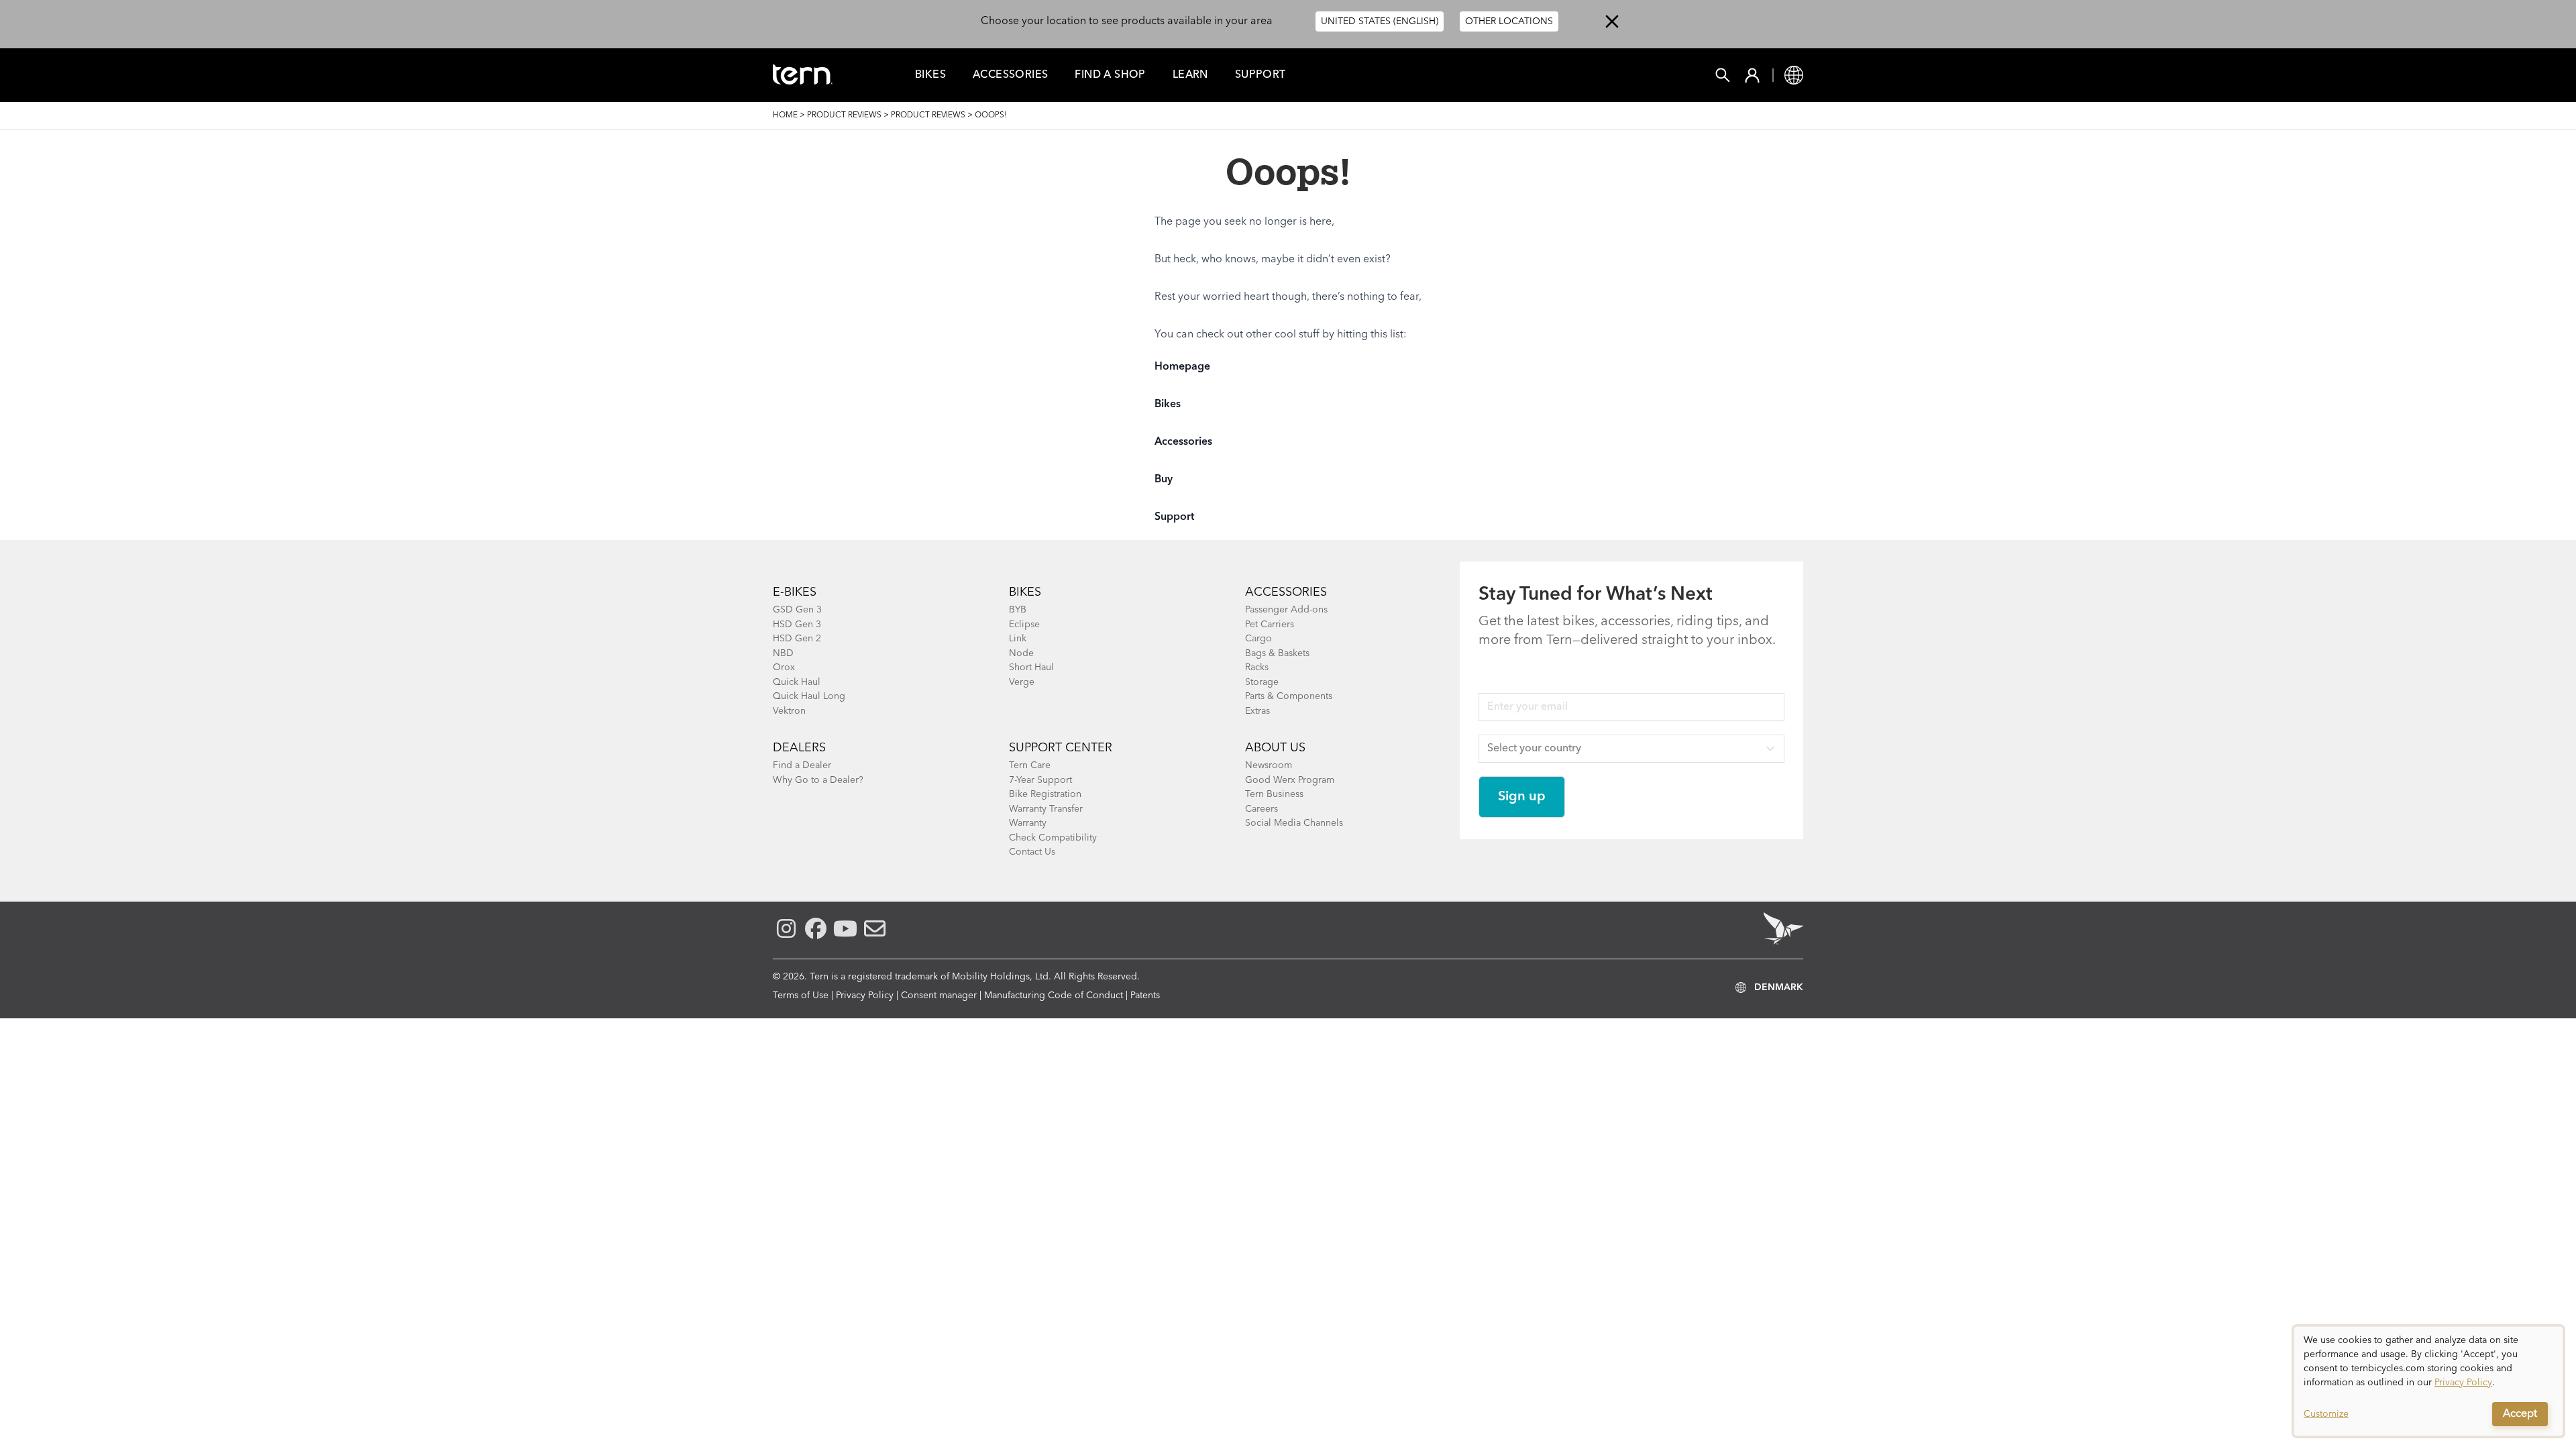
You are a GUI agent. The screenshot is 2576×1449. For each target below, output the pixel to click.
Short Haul (1031, 667)
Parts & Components (1289, 696)
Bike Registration (1045, 794)
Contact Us (1032, 852)
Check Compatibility (1053, 838)
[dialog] (2428, 1381)
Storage (1262, 682)
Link (1018, 639)
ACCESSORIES (1286, 592)
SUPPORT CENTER (1061, 748)
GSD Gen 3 (797, 610)
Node (1021, 653)
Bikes (930, 75)
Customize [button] (2326, 1414)
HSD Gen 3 (797, 625)
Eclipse (1024, 625)
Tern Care (1030, 765)
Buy (1164, 480)
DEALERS (799, 748)
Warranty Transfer (1046, 809)
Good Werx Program (1290, 780)
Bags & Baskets (1277, 653)
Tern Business (1274, 794)
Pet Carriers (1270, 625)
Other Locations (1509, 21)
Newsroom (1269, 765)
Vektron (789, 711)
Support (1260, 75)
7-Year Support (1040, 780)
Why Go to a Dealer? (818, 780)
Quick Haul (797, 682)
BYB (1018, 610)
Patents (1145, 996)
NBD (783, 653)
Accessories (1010, 75)
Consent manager (939, 996)
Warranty (1028, 823)
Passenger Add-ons (1286, 610)
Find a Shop (1110, 75)
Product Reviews (844, 115)
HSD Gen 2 (797, 639)
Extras (1257, 711)
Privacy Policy (865, 996)
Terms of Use (801, 996)
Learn (1190, 75)
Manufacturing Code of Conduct (1054, 996)
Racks (1257, 667)
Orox (784, 667)
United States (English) (1380, 21)
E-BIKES (795, 592)
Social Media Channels (1294, 823)
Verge (1022, 682)
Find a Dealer (802, 765)
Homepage (1182, 367)
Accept (2520, 1414)
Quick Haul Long (809, 696)
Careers (1262, 809)
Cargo (1258, 639)
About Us (1275, 748)
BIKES (1025, 592)
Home (785, 115)
